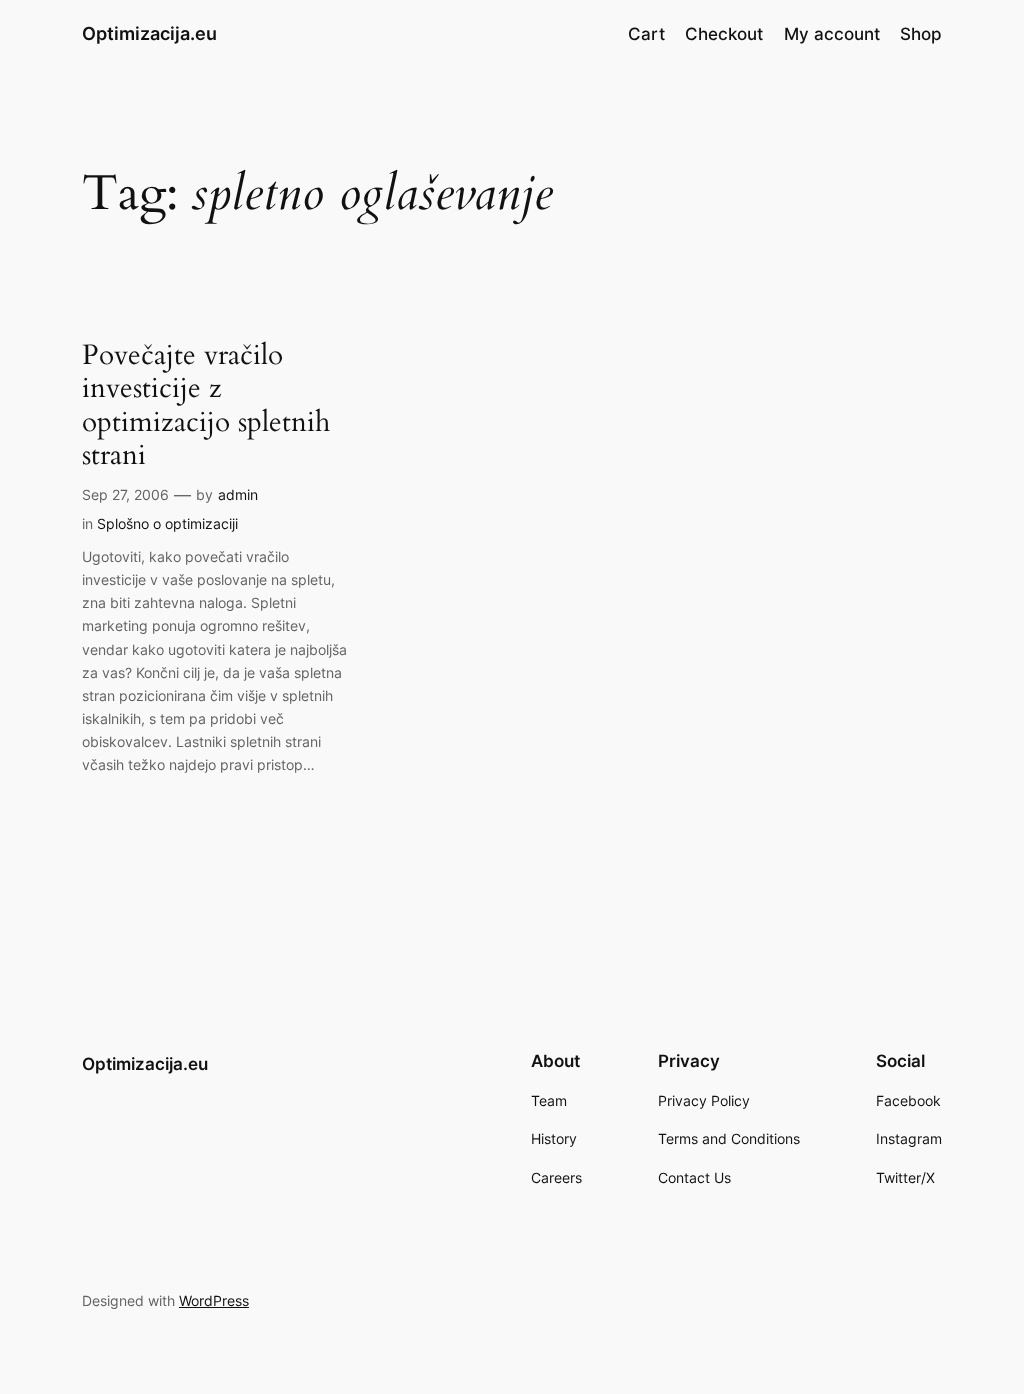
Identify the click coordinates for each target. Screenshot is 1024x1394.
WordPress (214, 1300)
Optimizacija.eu (149, 33)
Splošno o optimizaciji (167, 523)
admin (238, 494)
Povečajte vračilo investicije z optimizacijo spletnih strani (206, 405)
